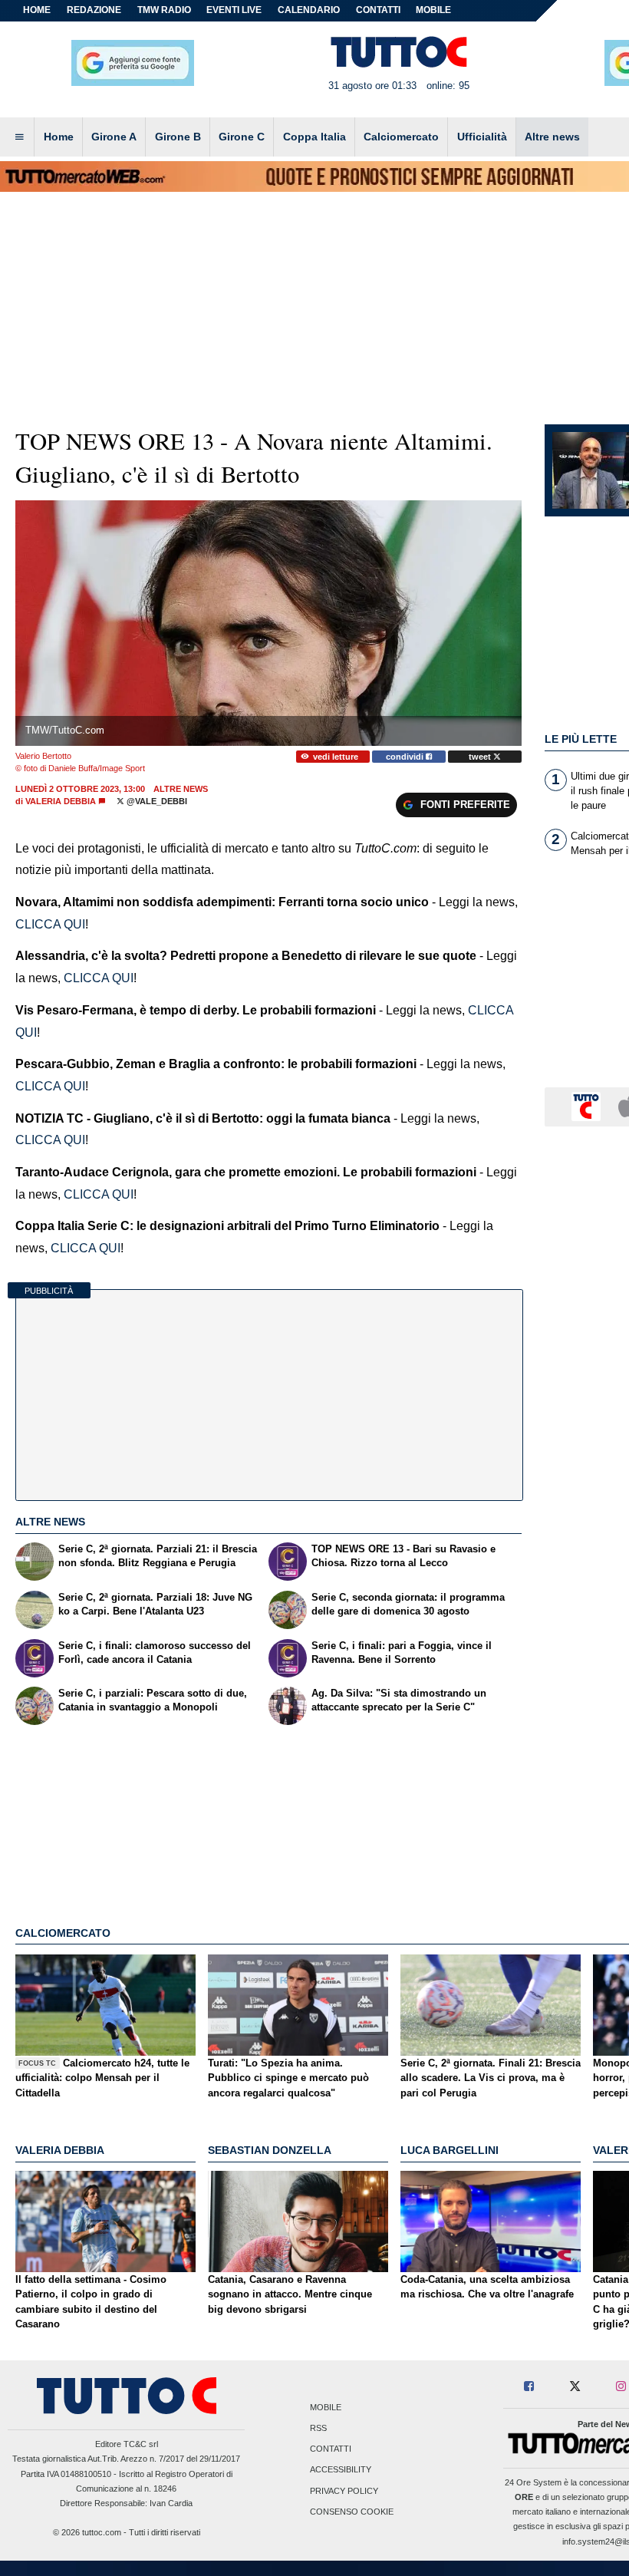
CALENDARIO (309, 10)
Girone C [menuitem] (242, 137)
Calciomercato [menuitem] (401, 137)
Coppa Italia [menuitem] (314, 137)
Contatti (331, 2449)
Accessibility (341, 2470)
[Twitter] (575, 2387)
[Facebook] (530, 2387)
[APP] (588, 1106)
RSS (318, 2428)
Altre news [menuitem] (552, 137)
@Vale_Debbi (156, 801)
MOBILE (433, 10)
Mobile (326, 2407)
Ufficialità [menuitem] (482, 137)
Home (37, 10)
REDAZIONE (94, 10)
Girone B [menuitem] (178, 137)
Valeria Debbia (61, 801)
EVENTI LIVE (234, 10)
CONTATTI (378, 10)
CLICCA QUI (50, 924)
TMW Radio (164, 10)
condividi (406, 757)
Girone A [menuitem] (114, 137)
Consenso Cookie (352, 2512)
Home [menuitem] (59, 137)
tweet (481, 757)
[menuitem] (19, 137)
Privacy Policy (344, 2491)
